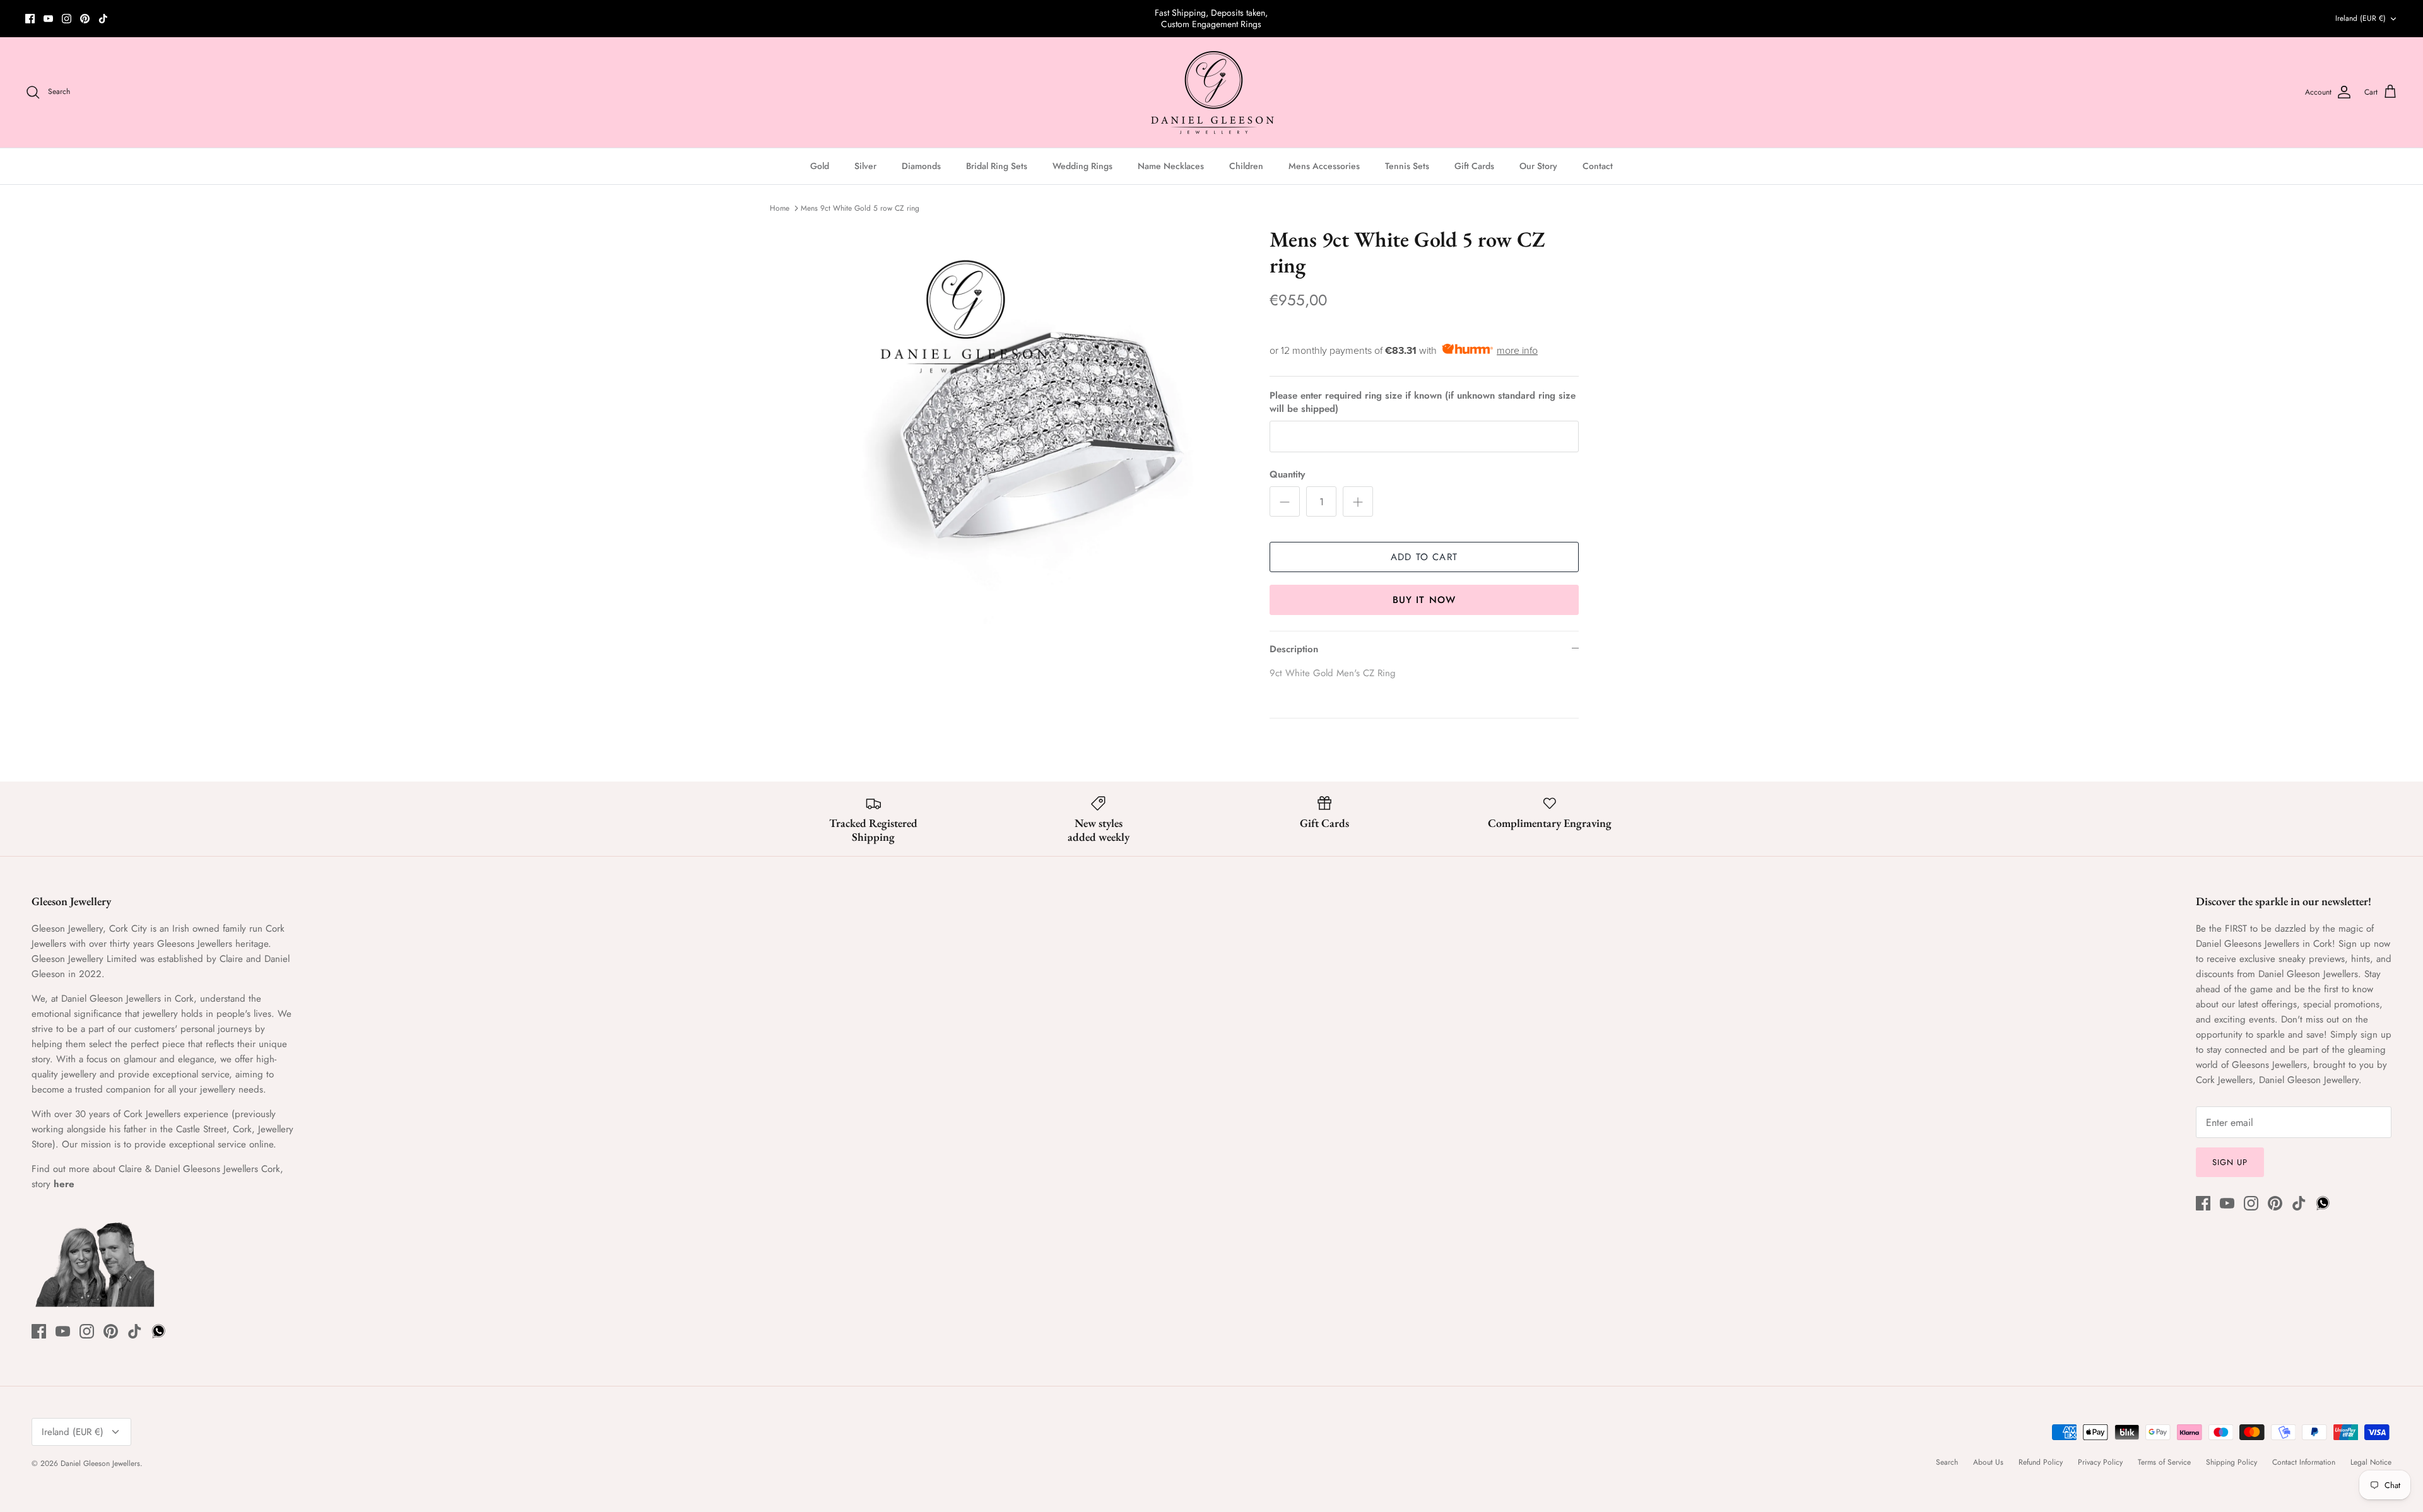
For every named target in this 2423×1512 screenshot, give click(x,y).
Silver (865, 166)
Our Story (1538, 166)
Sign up (2230, 1162)
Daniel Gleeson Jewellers (100, 1463)
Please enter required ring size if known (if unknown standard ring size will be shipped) (1423, 402)
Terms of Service (2164, 1462)
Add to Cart (1424, 557)
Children (1246, 166)
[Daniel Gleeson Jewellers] (1212, 92)
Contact (1598, 166)
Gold (820, 166)
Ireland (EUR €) (2361, 18)
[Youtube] (48, 19)
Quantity (1287, 475)
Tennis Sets (1407, 166)
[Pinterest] (85, 19)
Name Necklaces (1171, 166)
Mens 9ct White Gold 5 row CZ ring (860, 208)
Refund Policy (2041, 1462)
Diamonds (921, 166)
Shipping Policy (2231, 1462)
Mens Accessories (1324, 166)
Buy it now (1424, 600)
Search (1947, 1462)
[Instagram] (67, 19)
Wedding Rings (1082, 166)
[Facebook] (30, 19)
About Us (1988, 1462)
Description (1294, 649)
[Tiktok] (103, 19)
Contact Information (2304, 1462)
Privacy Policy (2100, 1462)
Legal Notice (2371, 1462)
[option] (1043, 425)
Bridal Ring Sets (997, 166)
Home (780, 208)
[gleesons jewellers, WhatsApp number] (121, 19)
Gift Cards (1474, 166)
